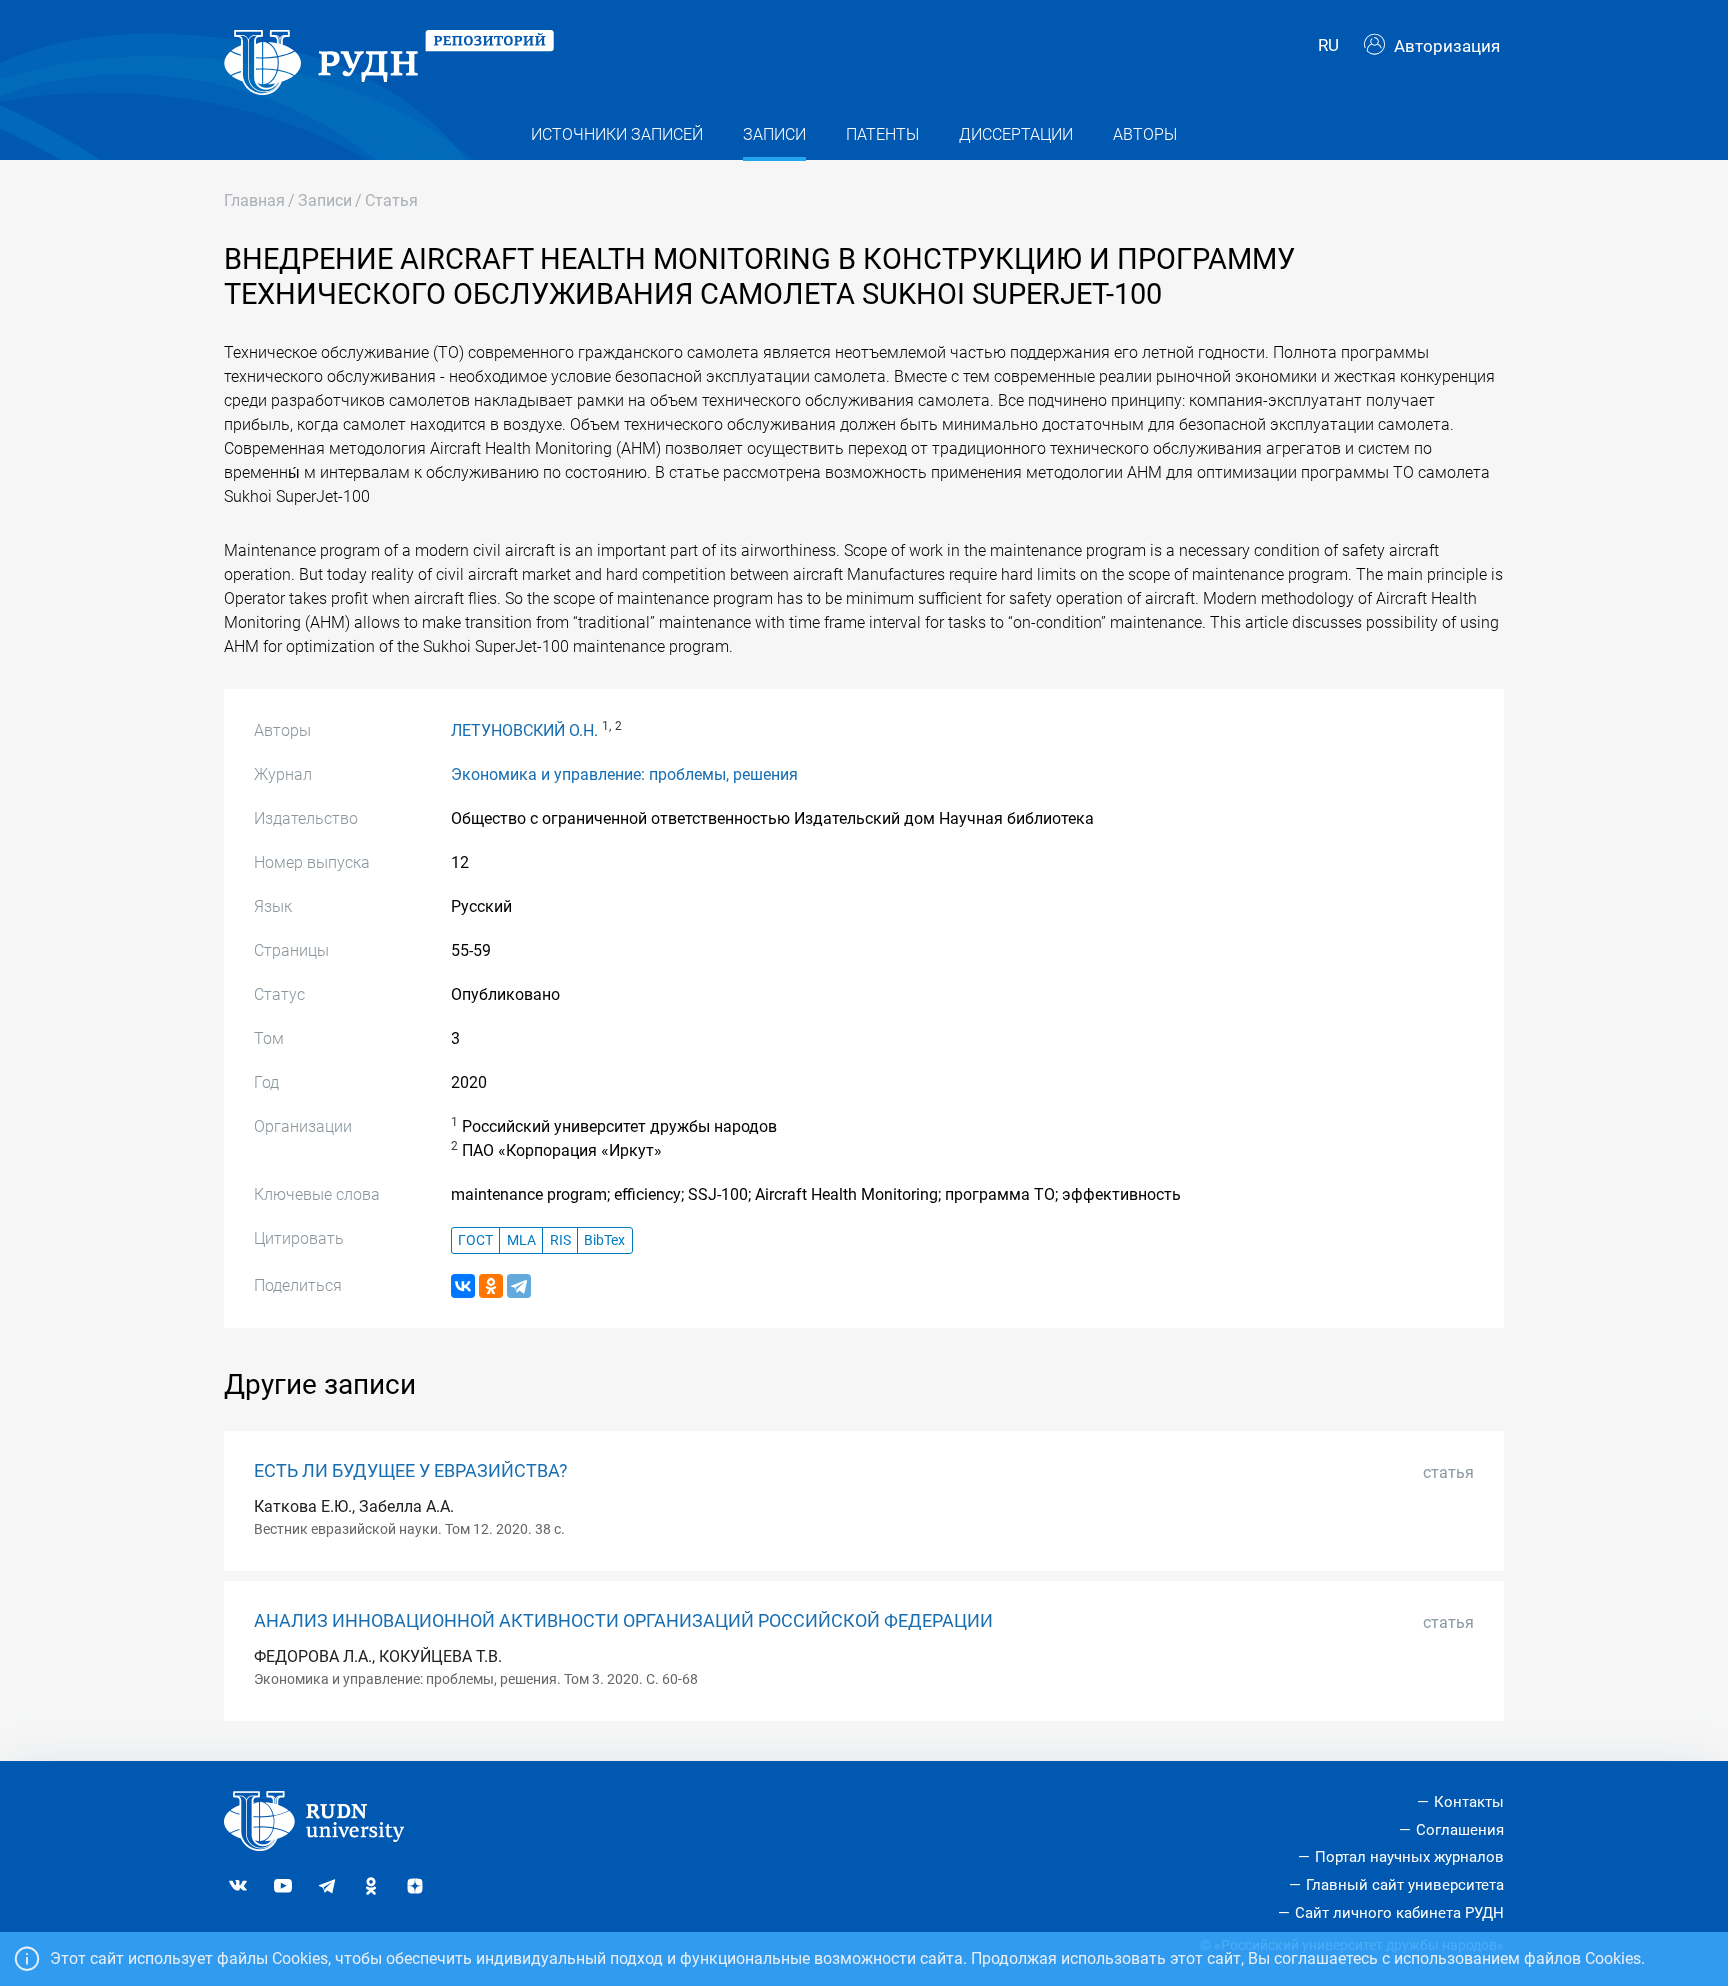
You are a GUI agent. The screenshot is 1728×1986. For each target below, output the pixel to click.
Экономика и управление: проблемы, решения (624, 774)
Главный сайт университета (1405, 1885)
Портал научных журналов (1409, 1857)
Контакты (1469, 1802)
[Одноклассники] (491, 1286)
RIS (560, 1240)
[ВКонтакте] (463, 1286)
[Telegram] (519, 1286)
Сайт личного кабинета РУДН (1399, 1913)
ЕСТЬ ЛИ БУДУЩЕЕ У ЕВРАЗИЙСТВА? (411, 1471)
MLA (521, 1240)
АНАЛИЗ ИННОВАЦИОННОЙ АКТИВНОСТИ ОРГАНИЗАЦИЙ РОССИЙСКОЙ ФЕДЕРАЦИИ (623, 1621)
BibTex (604, 1240)
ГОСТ (475, 1240)
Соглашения (1460, 1830)
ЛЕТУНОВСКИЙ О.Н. (524, 730)
